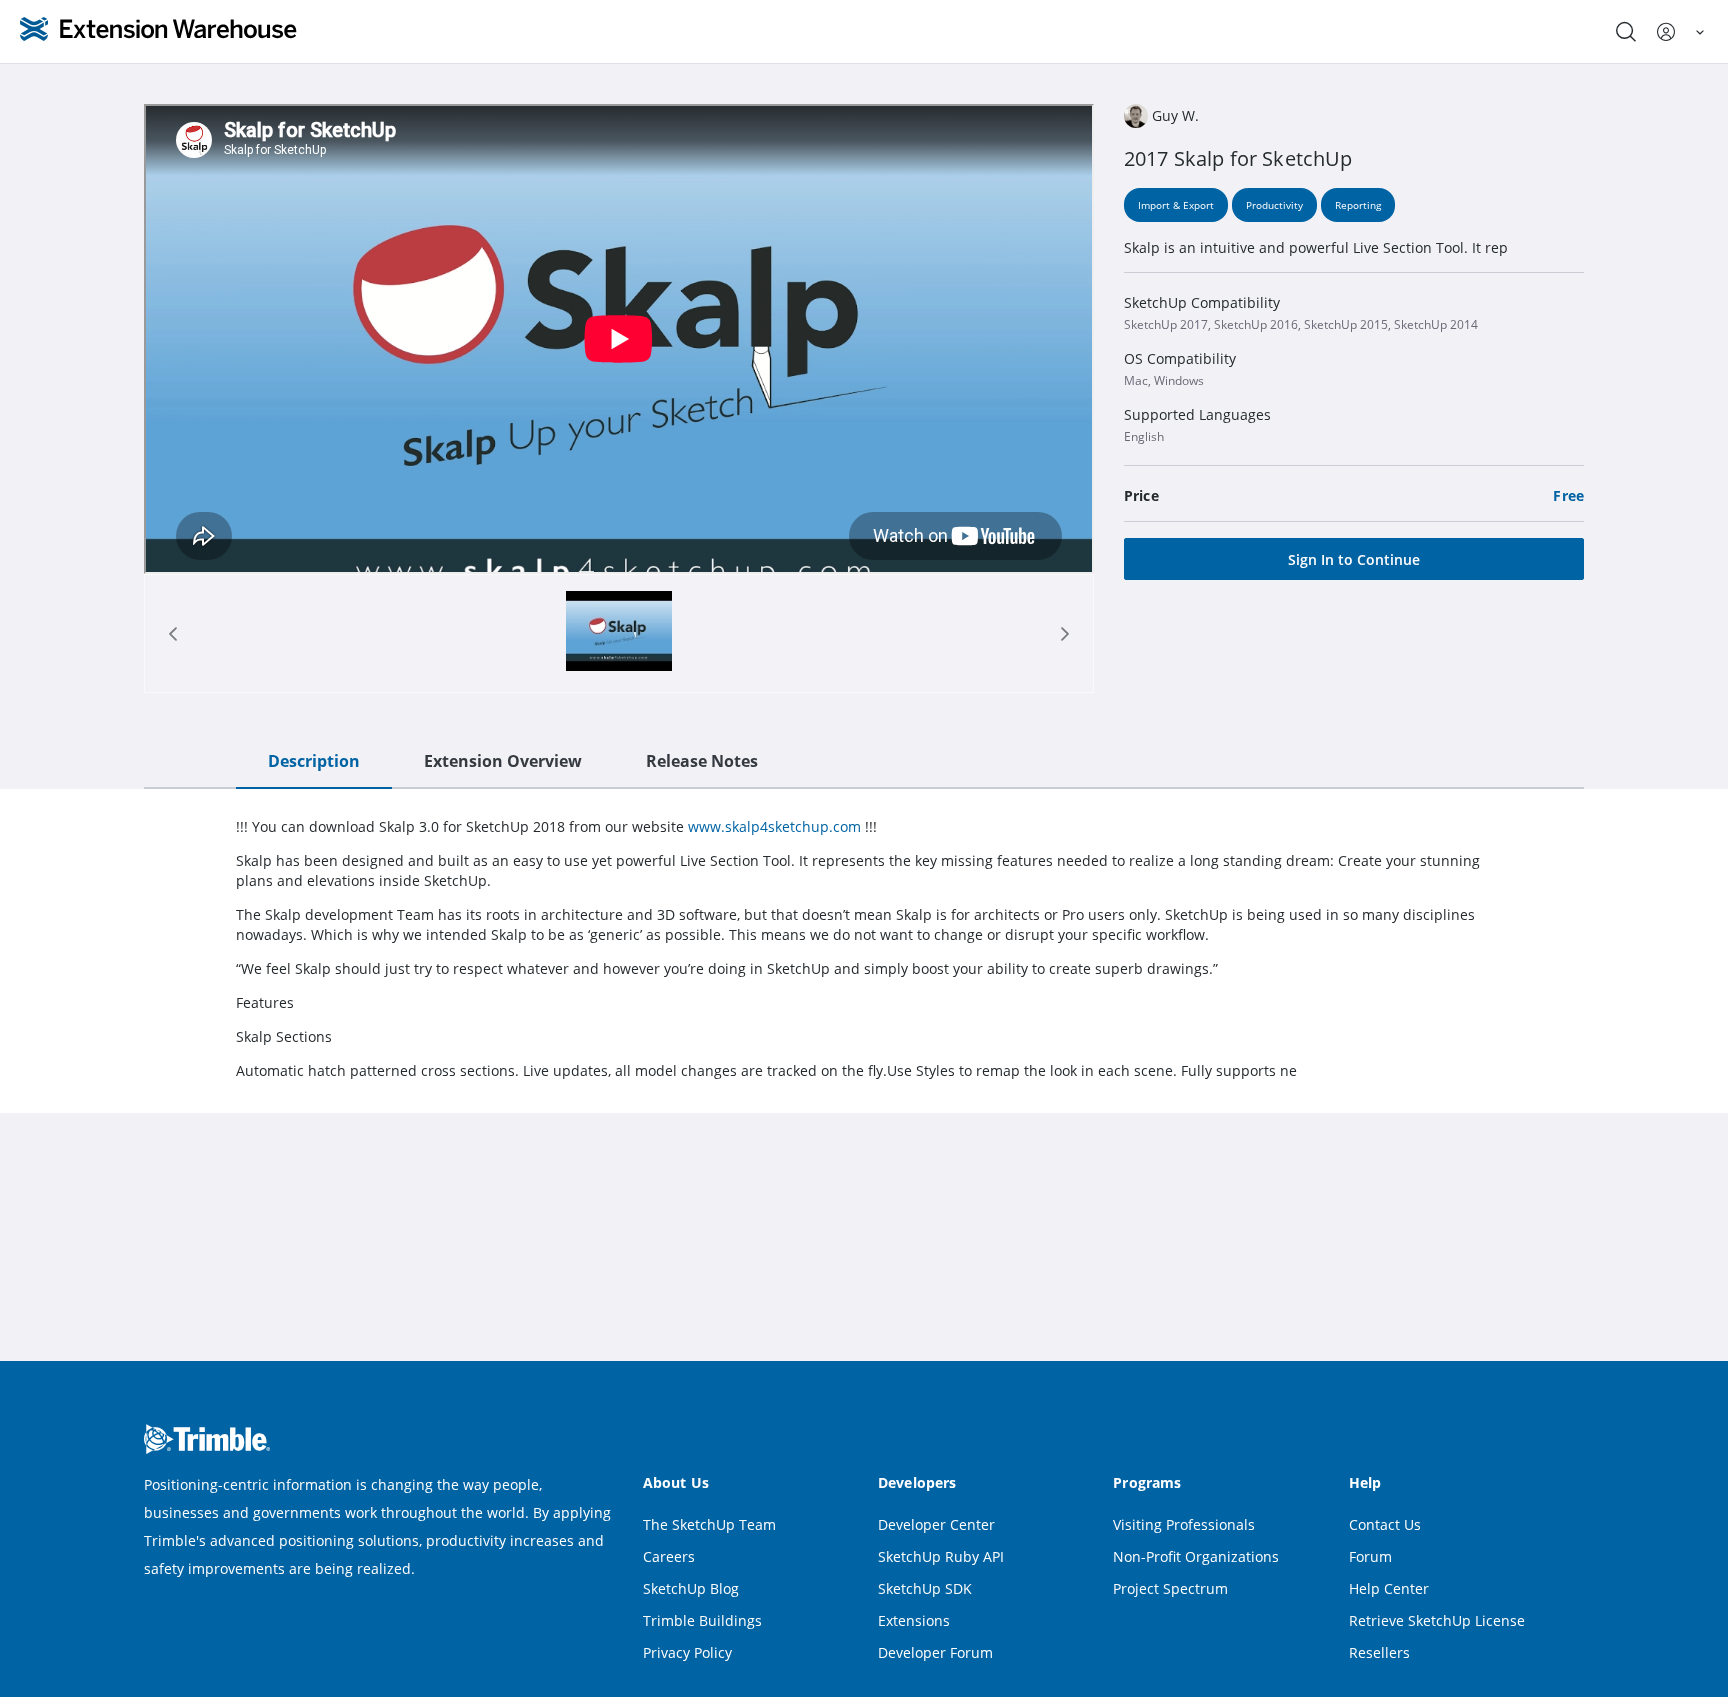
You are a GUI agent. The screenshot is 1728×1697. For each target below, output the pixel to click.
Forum (1370, 1556)
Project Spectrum (1170, 1588)
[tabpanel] (864, 949)
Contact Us (1385, 1524)
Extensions (914, 1620)
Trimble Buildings (702, 1620)
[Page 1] (619, 633)
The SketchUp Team (709, 1524)
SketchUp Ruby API (941, 1556)
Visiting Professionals (1184, 1524)
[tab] (619, 633)
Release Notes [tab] (702, 761)
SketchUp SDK (925, 1588)
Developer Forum (935, 1652)
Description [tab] (314, 761)
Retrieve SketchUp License (1437, 1620)
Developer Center (936, 1524)
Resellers (1379, 1652)
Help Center (1389, 1588)
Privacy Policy (687, 1652)
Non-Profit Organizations (1196, 1556)
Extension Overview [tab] (503, 761)
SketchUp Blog (691, 1588)
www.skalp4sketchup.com (774, 826)
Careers (669, 1556)
